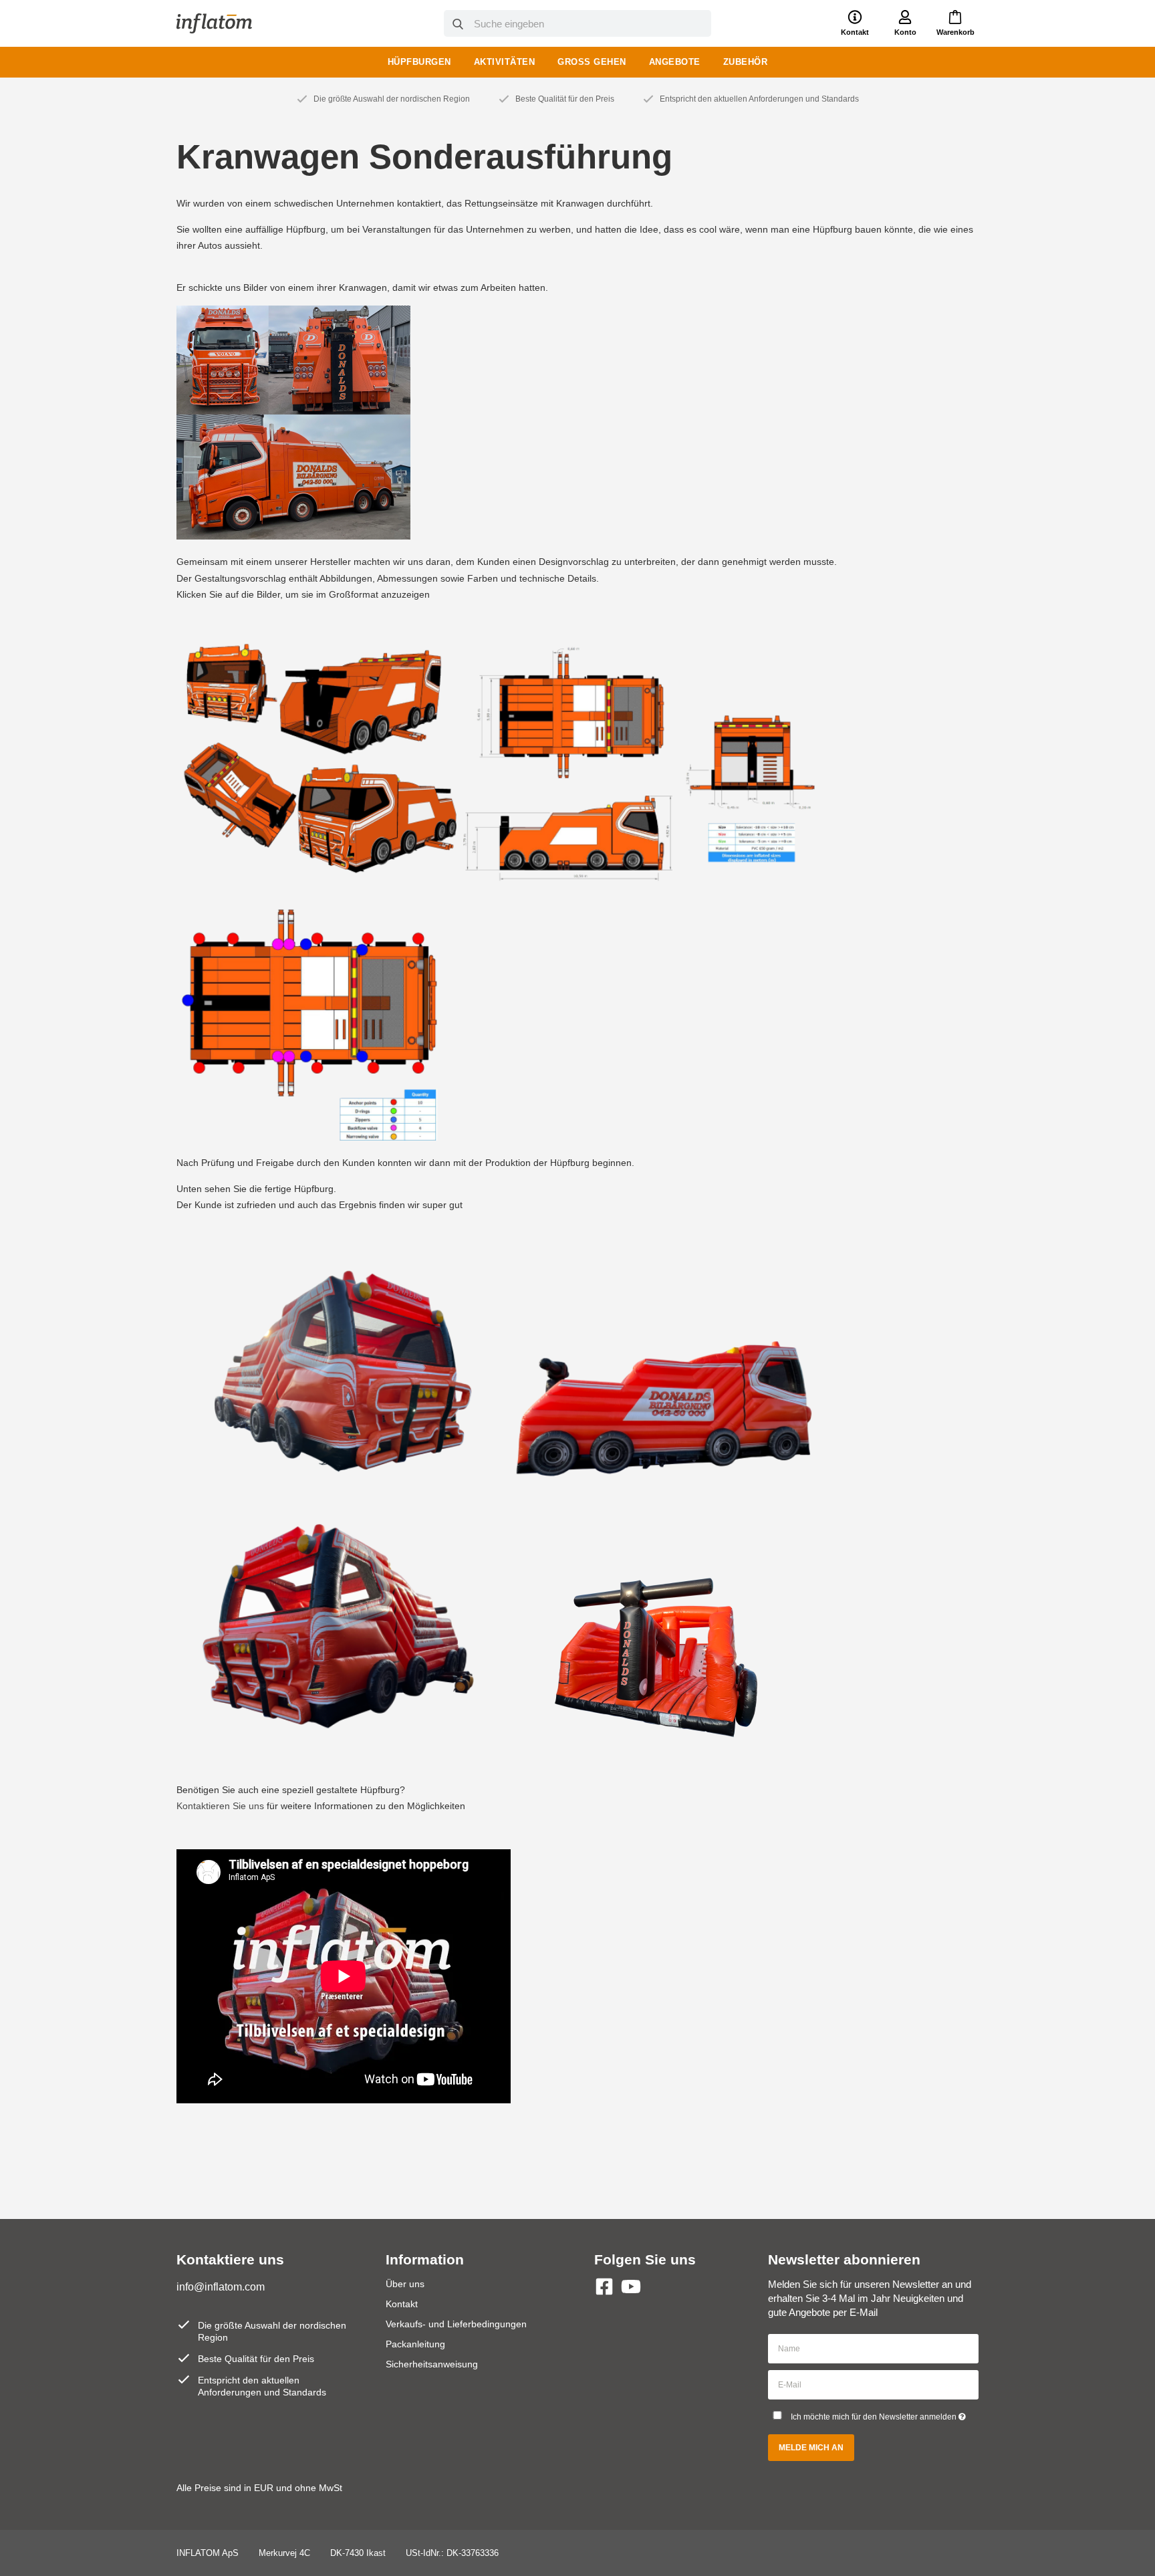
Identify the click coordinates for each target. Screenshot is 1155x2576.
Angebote (675, 62)
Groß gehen (592, 62)
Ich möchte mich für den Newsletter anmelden (885, 2414)
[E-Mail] (873, 2384)
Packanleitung (415, 2344)
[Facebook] (604, 2287)
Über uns (405, 2284)
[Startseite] (214, 23)
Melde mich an (811, 2448)
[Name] (873, 2348)
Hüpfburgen (419, 62)
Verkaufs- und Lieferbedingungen (456, 2324)
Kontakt (402, 2304)
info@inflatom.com (221, 2287)
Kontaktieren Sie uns (220, 1806)
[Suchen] (458, 24)
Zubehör (746, 62)
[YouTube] (631, 2287)
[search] (577, 23)
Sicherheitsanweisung (432, 2364)
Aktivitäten (505, 62)
